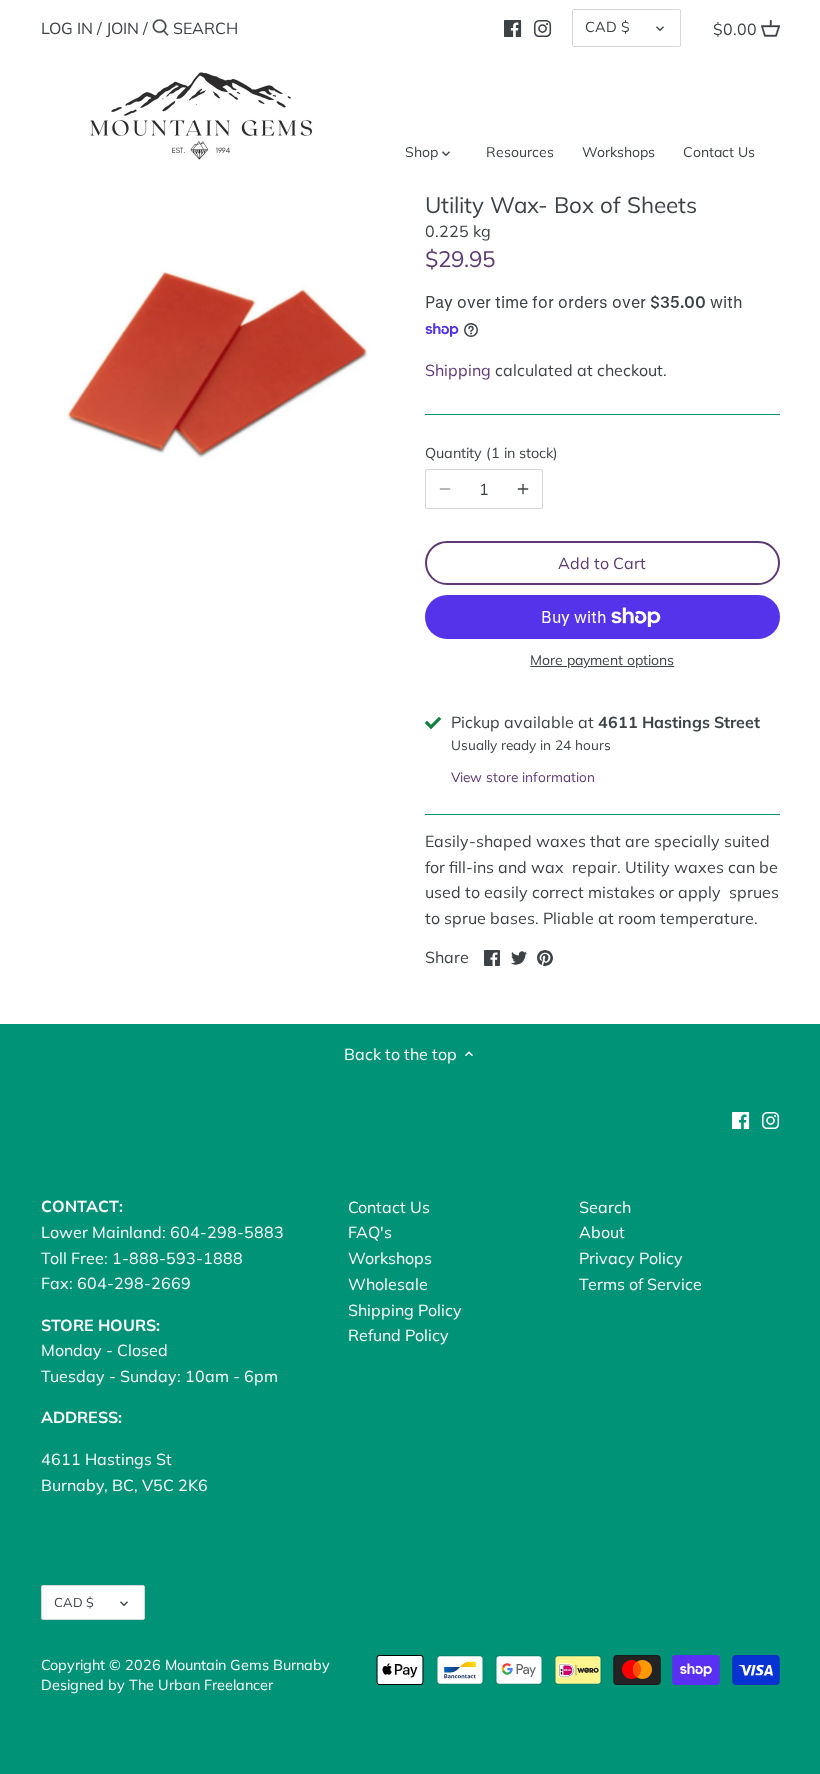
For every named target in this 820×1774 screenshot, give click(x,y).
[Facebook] (512, 27)
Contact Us (389, 1207)
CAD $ (607, 27)
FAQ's (370, 1232)
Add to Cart (602, 563)
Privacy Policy (631, 1258)
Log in (67, 28)
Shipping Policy (405, 1310)
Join (122, 28)
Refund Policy (398, 1335)
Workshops (390, 1258)
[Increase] (523, 489)
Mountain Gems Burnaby (247, 1665)
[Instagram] (542, 27)
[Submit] (160, 29)
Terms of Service (640, 1284)
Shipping (458, 370)
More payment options (602, 660)
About (602, 1232)
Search (605, 1207)
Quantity (489, 453)
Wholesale (388, 1284)
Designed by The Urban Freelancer (157, 1685)
